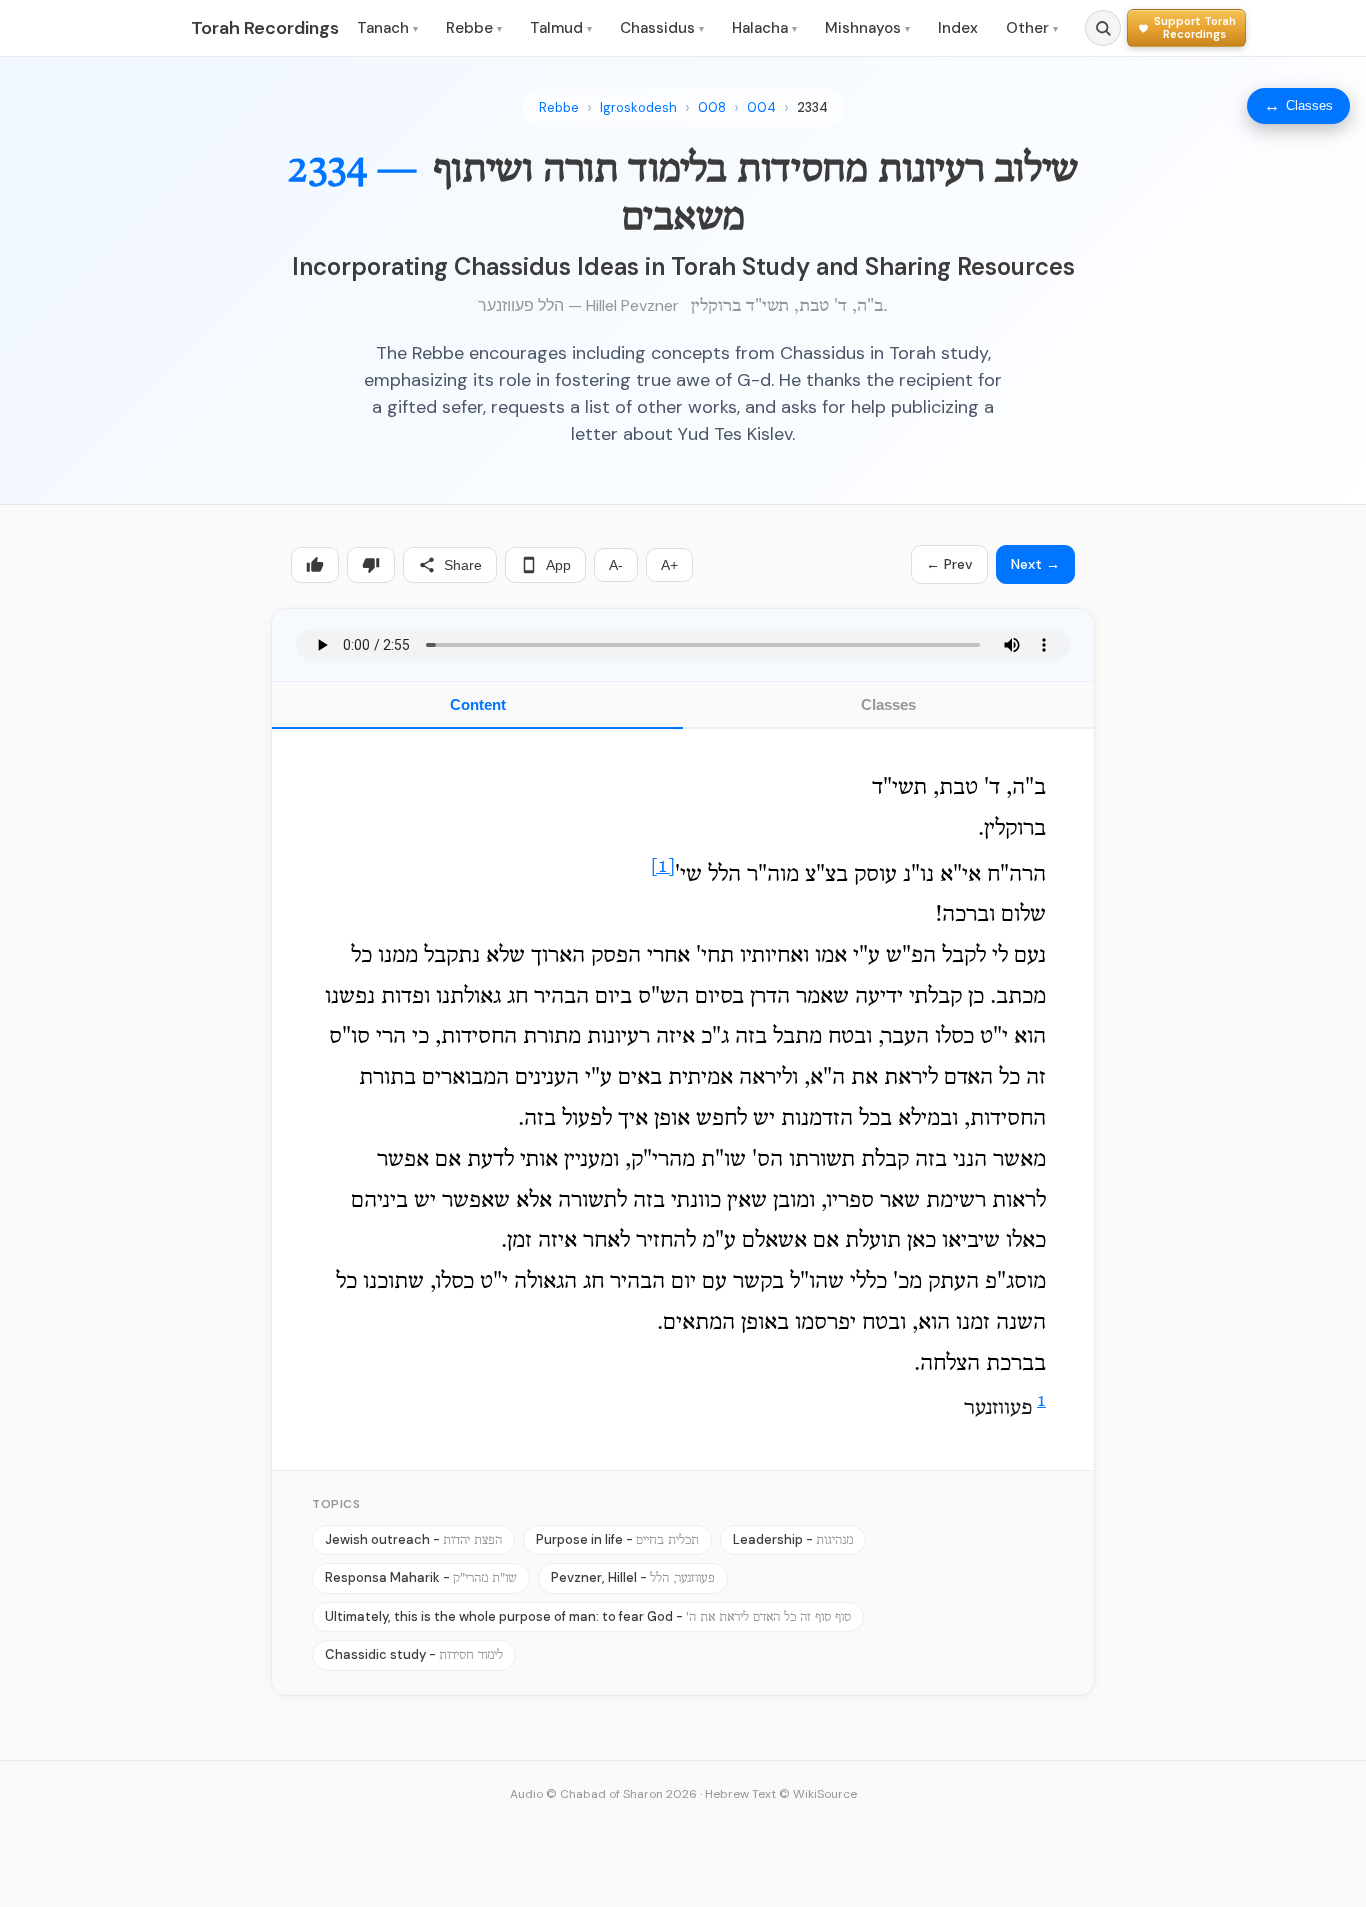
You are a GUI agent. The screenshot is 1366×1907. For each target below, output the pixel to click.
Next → (1035, 564)
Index (958, 28)
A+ (669, 565)
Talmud (561, 28)
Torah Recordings (265, 28)
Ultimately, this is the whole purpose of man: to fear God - (588, 1616)
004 (761, 107)
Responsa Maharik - (421, 1577)
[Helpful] (315, 565)
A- (616, 565)
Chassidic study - (414, 1654)
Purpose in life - (617, 1539)
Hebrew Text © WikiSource (781, 1794)
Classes (888, 704)
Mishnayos (867, 28)
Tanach (387, 28)
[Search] (1103, 28)
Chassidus (662, 28)
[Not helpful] (371, 565)
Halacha (764, 28)
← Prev (949, 564)
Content (478, 704)
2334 (812, 107)
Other (1032, 28)
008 (712, 107)
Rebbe (474, 28)
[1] (663, 867)
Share (463, 565)
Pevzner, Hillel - (633, 1577)
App (558, 565)
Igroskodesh (638, 107)
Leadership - (793, 1539)
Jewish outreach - (413, 1539)
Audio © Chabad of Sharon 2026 (603, 1794)
